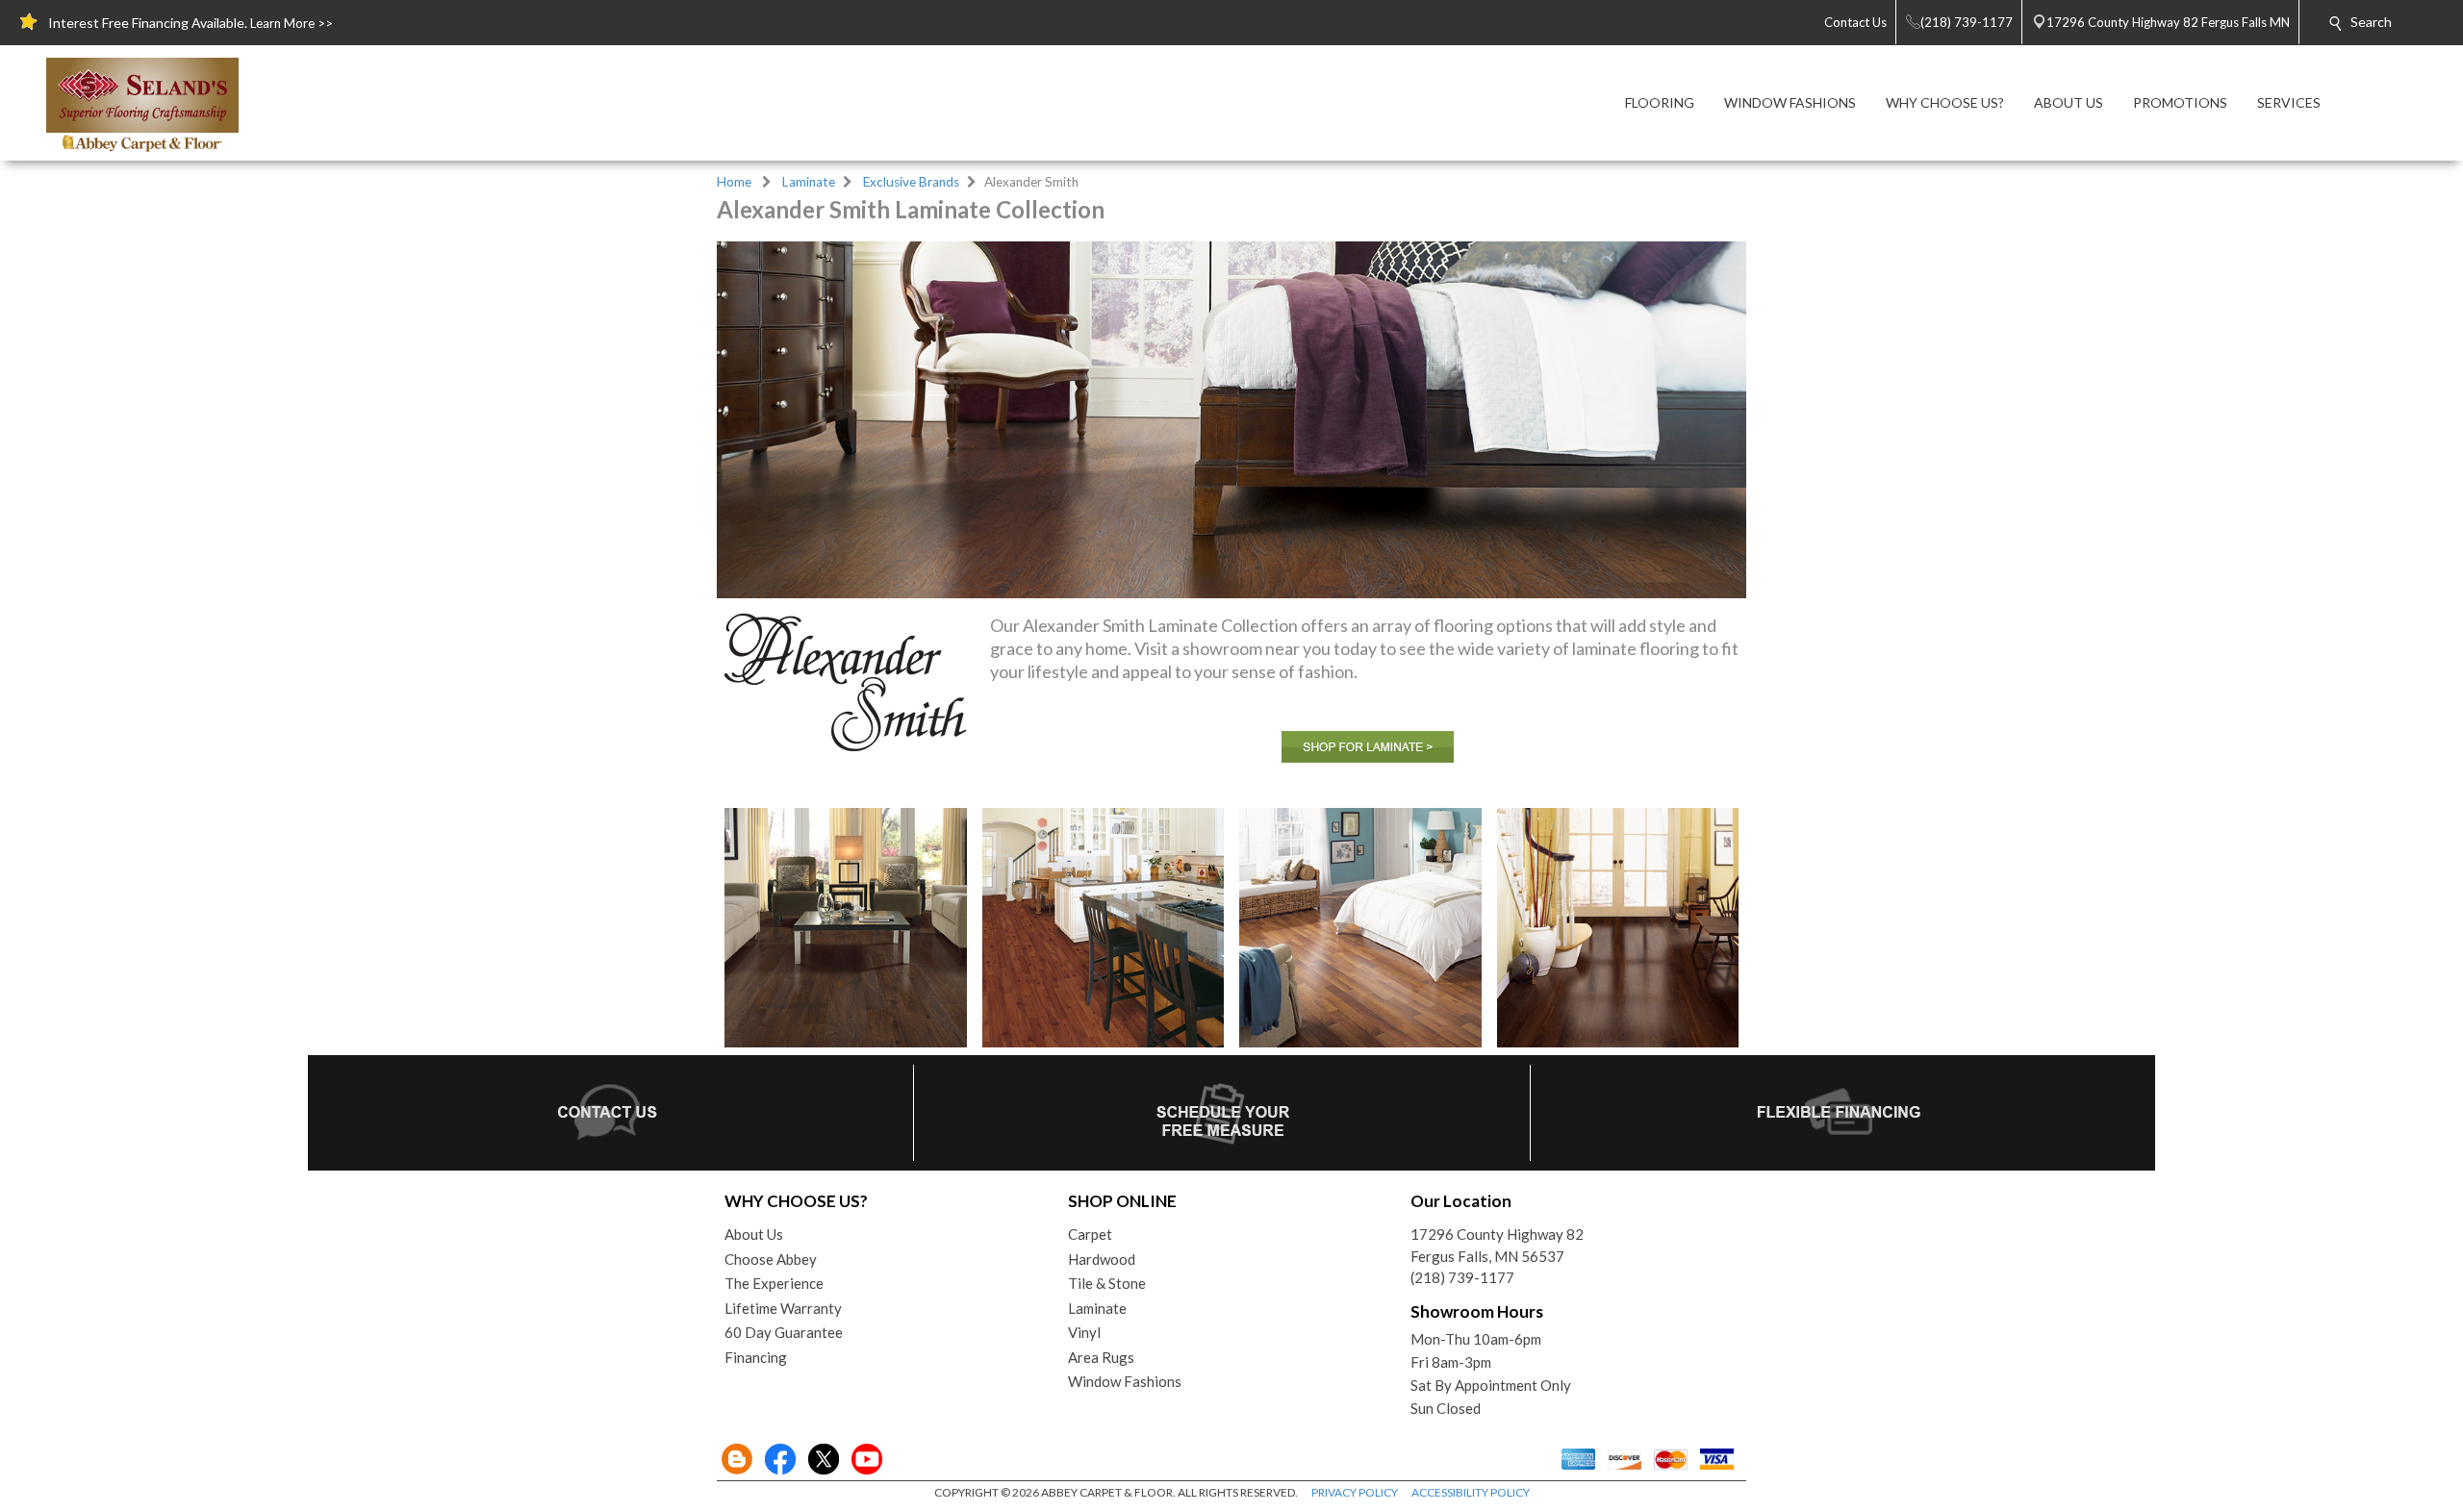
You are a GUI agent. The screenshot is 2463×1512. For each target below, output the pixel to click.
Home (734, 182)
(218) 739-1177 (1462, 1277)
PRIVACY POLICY (1355, 1492)
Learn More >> (292, 23)
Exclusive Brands (911, 182)
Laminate (809, 182)
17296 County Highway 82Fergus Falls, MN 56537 (1497, 1245)
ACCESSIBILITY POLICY (1471, 1492)
